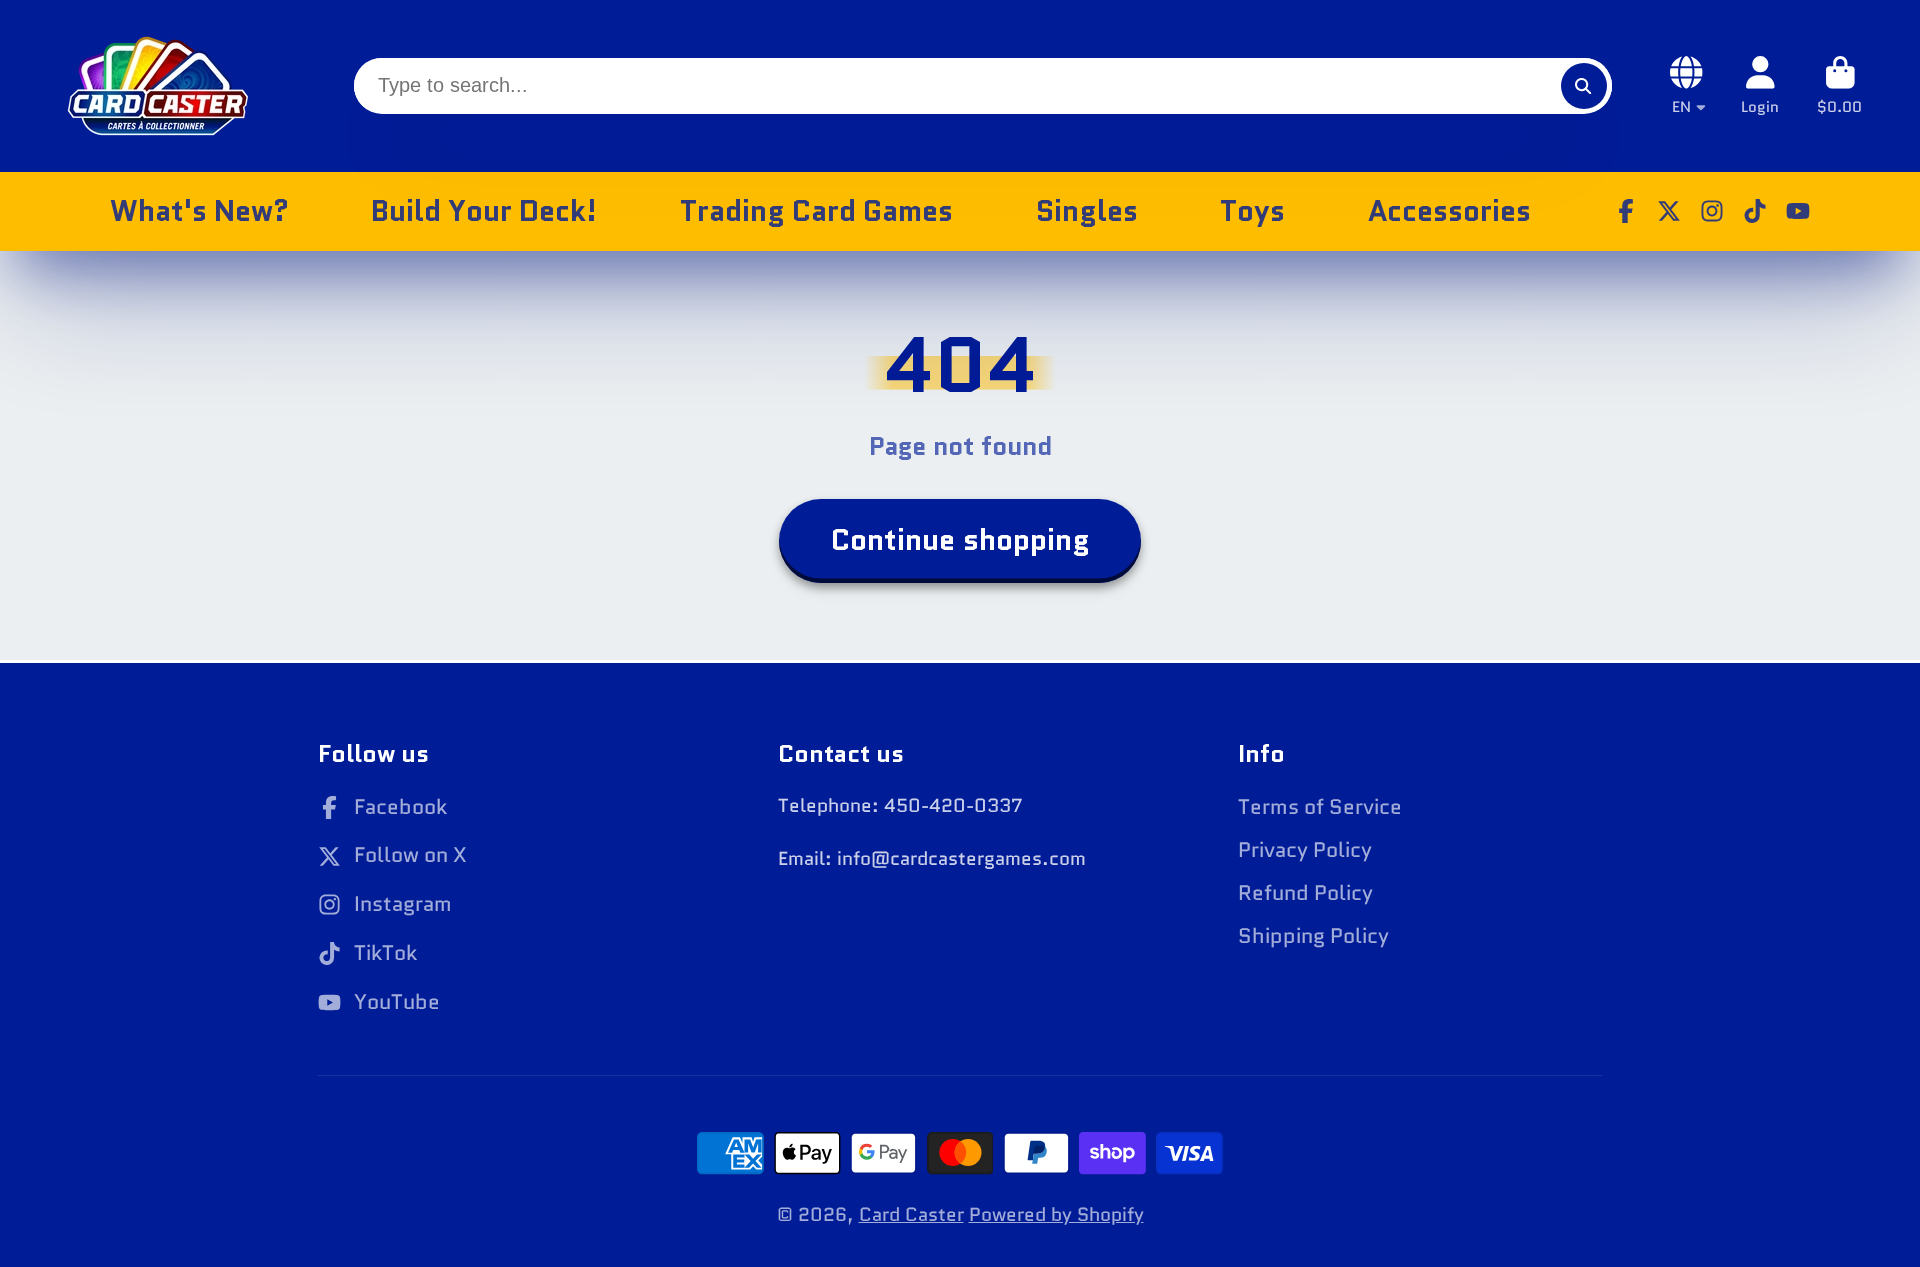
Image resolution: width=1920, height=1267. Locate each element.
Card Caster (911, 1214)
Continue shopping (960, 540)
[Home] (158, 86)
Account (1760, 86)
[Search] (1584, 86)
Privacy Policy (1305, 850)
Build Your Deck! (484, 211)
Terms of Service (1320, 807)
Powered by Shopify (1056, 1214)
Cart (1839, 86)
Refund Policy (1305, 893)
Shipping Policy (1313, 936)
